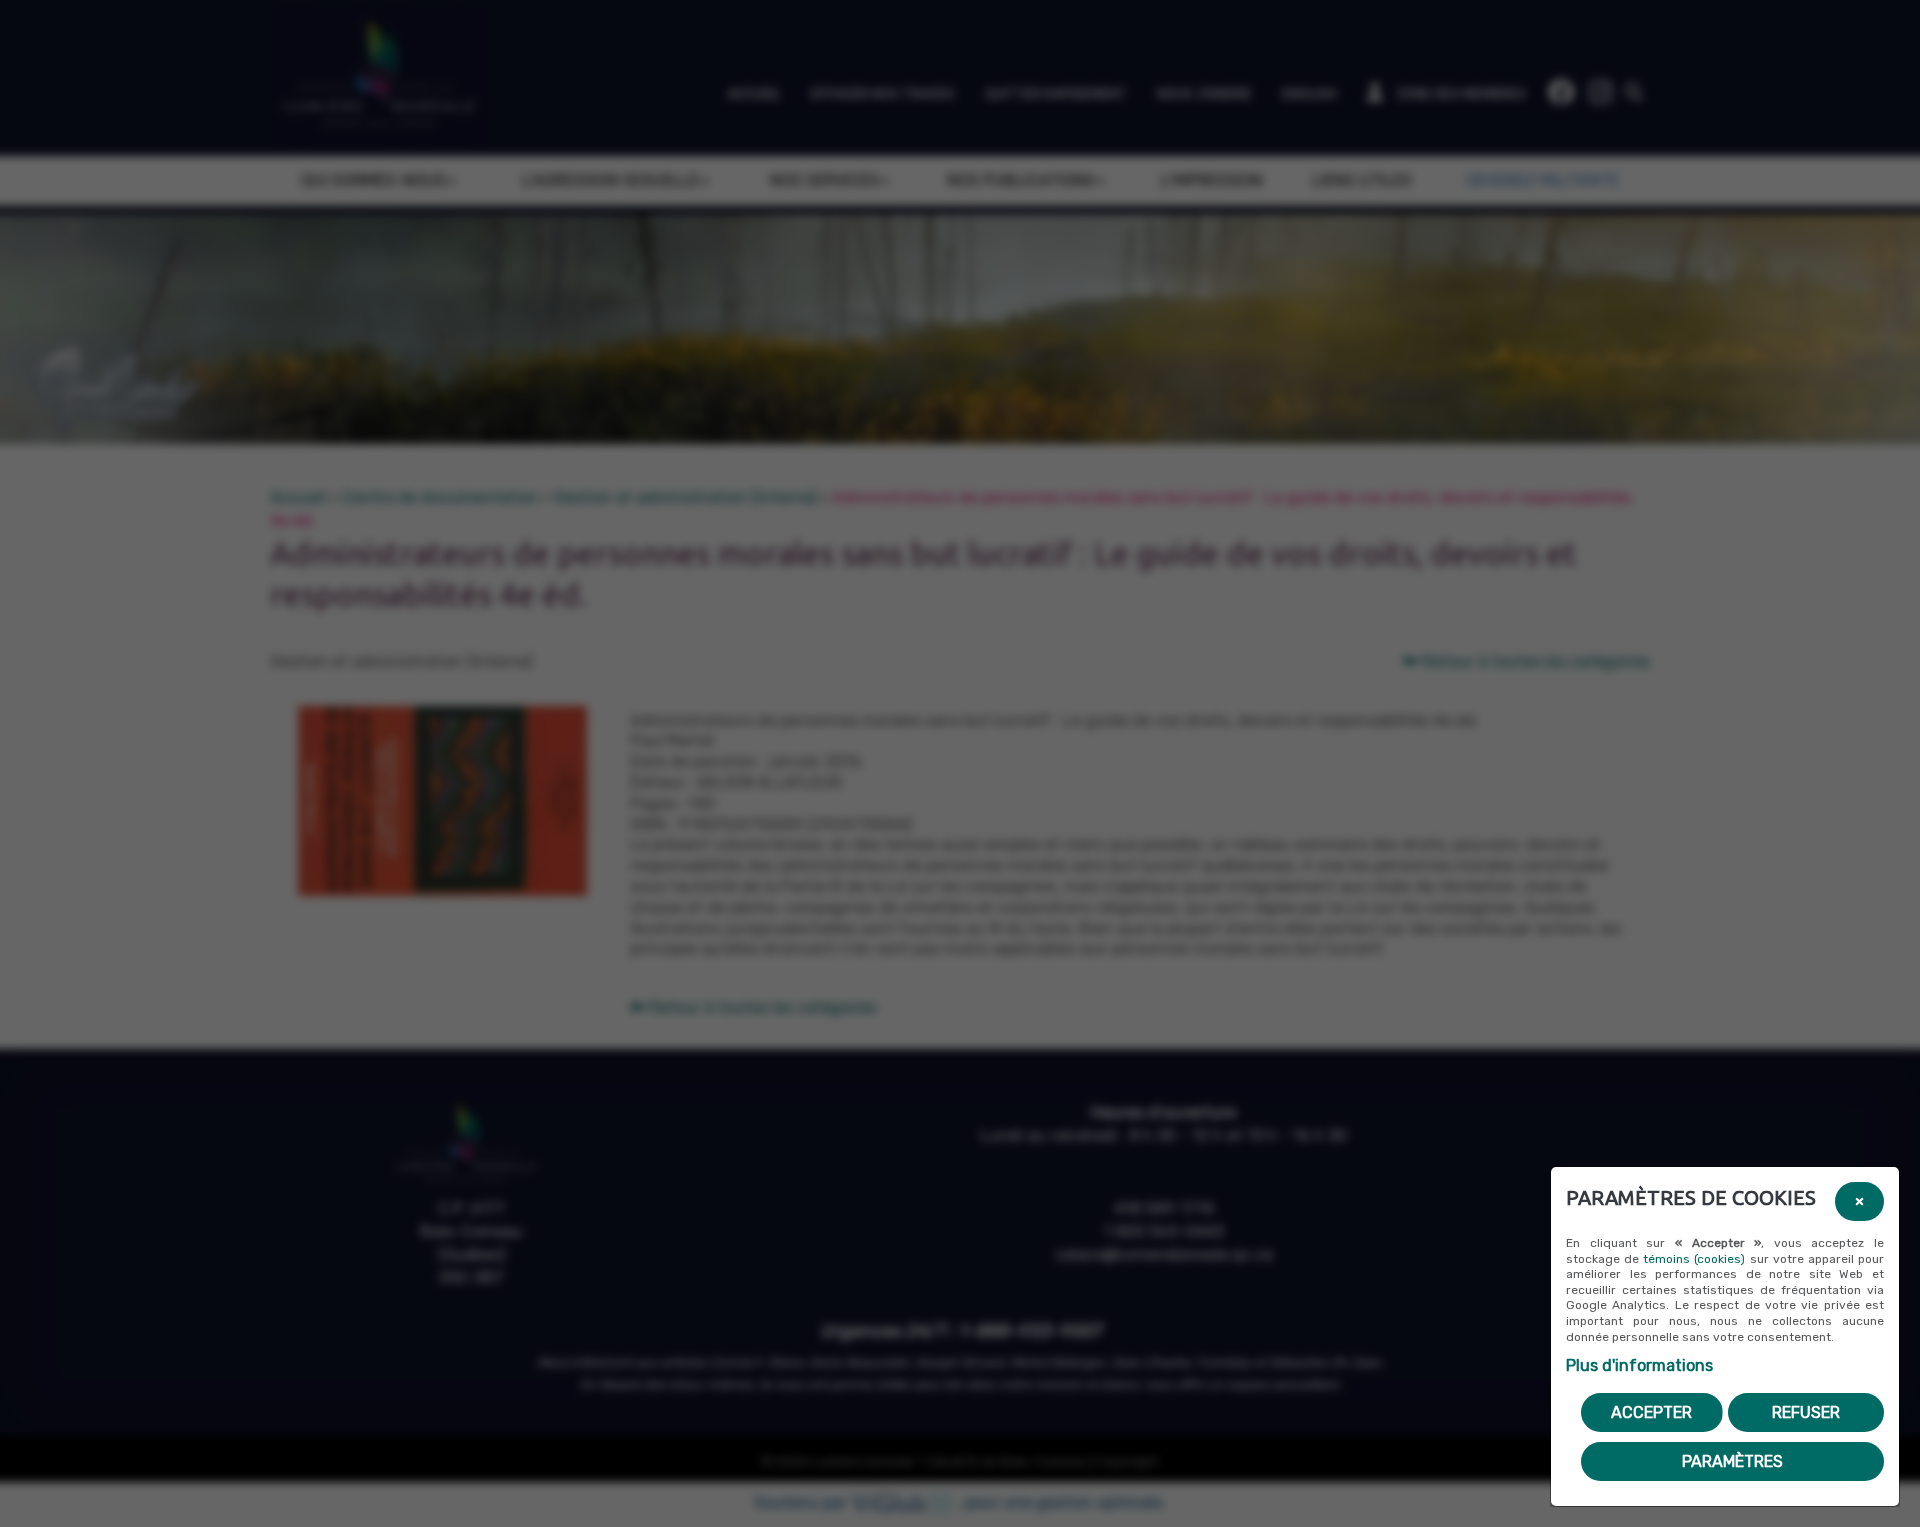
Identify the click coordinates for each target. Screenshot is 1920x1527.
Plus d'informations (1639, 1365)
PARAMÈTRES (1732, 1461)
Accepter (1651, 1412)
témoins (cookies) (1694, 1259)
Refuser (1806, 1412)
